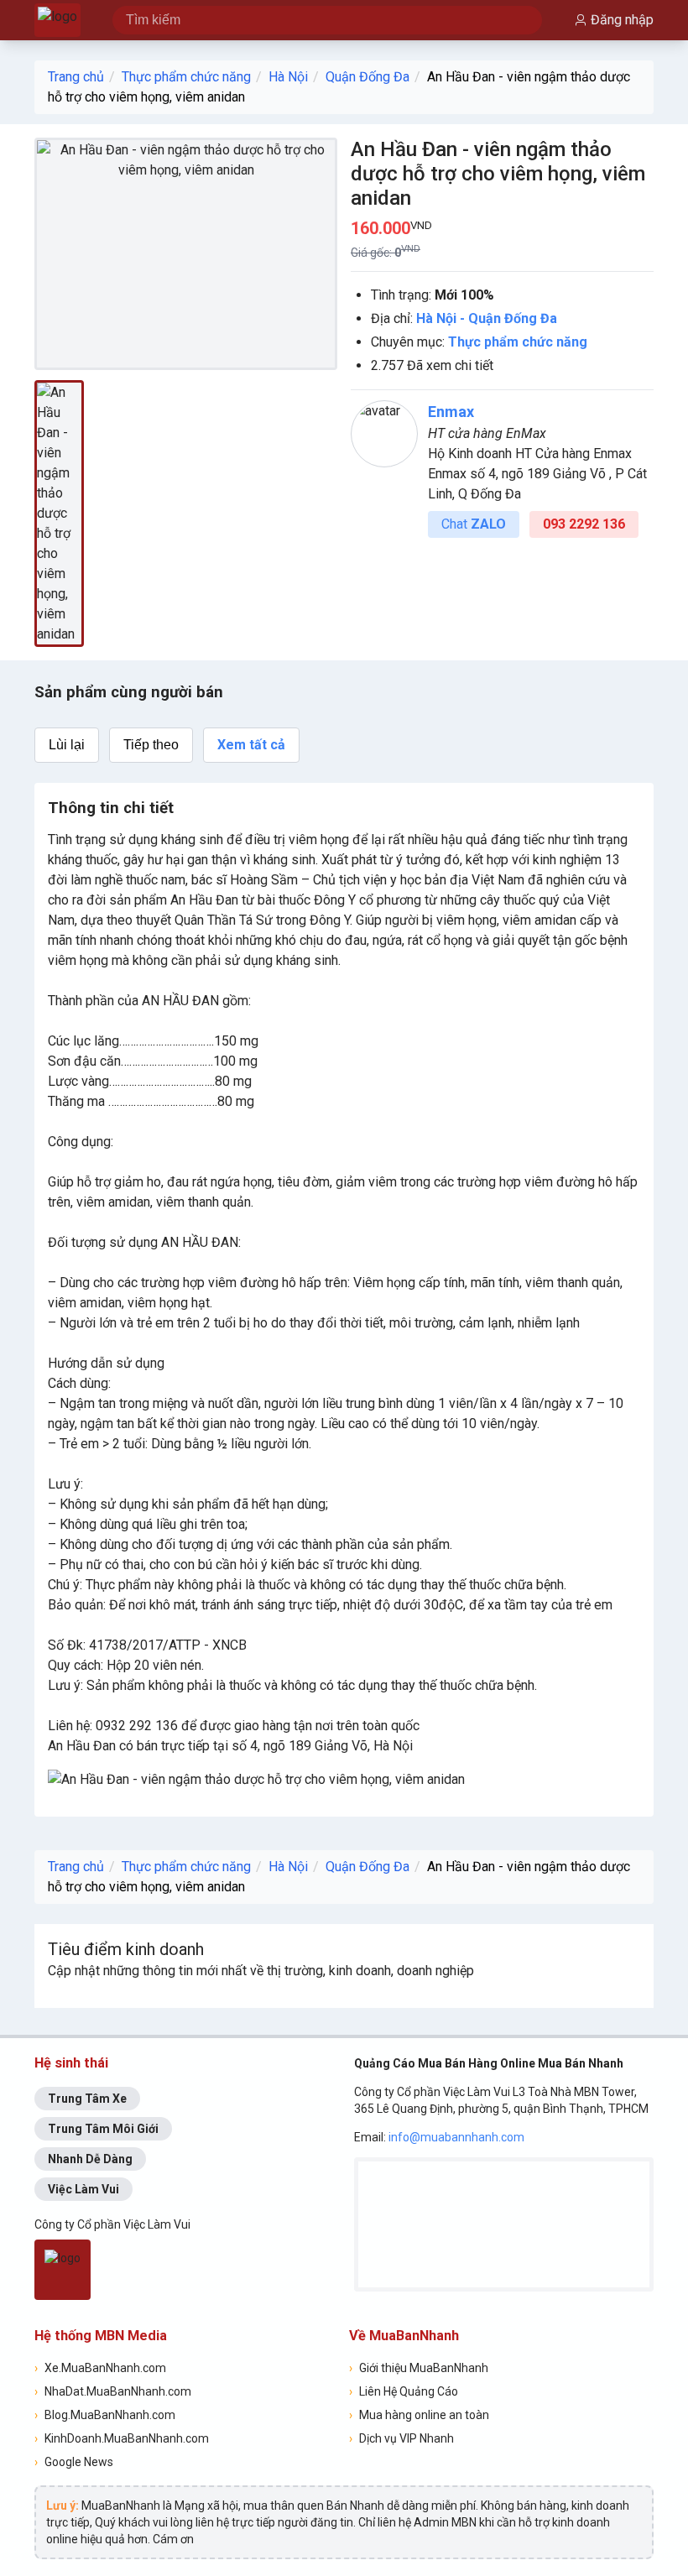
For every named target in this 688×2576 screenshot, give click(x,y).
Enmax (451, 412)
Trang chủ (76, 77)
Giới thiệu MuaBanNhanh (419, 2368)
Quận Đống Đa (367, 77)
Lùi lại (67, 745)
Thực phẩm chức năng (186, 77)
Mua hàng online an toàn (419, 2415)
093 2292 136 (584, 524)
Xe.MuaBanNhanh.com (100, 2368)
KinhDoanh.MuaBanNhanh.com (122, 2438)
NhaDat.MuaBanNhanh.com (113, 2391)
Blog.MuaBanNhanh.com (105, 2415)
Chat (474, 524)
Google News (74, 2462)
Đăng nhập (622, 20)
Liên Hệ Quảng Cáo (404, 2391)
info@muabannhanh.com (456, 2137)
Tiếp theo (151, 745)
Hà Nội (288, 77)
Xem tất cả (251, 745)
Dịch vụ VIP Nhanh (401, 2438)
